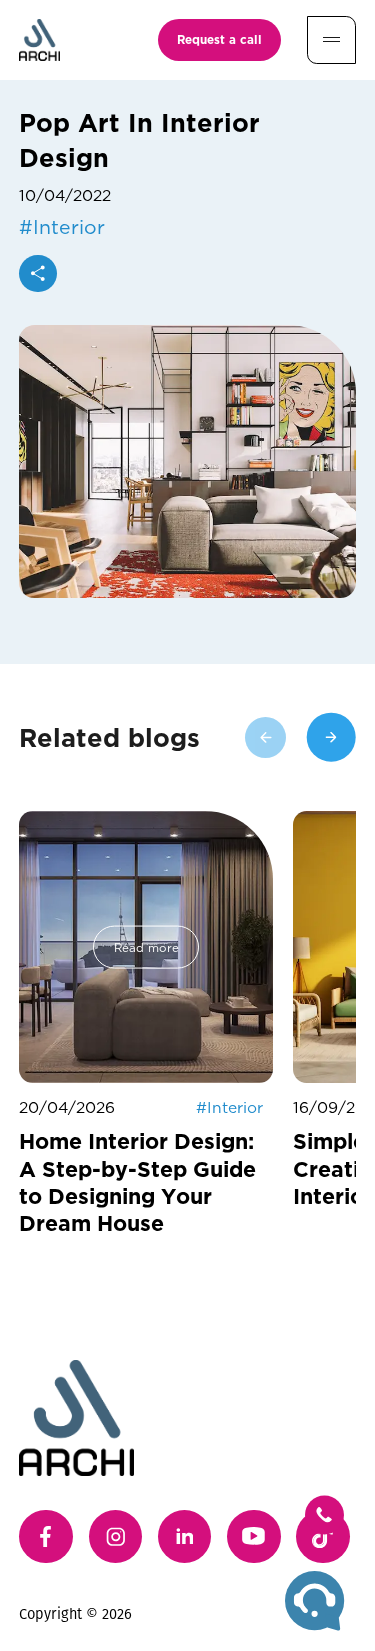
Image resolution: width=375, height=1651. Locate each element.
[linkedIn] (185, 1537)
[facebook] (46, 1537)
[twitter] (323, 1537)
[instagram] (116, 1537)
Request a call (219, 39)
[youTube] (254, 1537)
